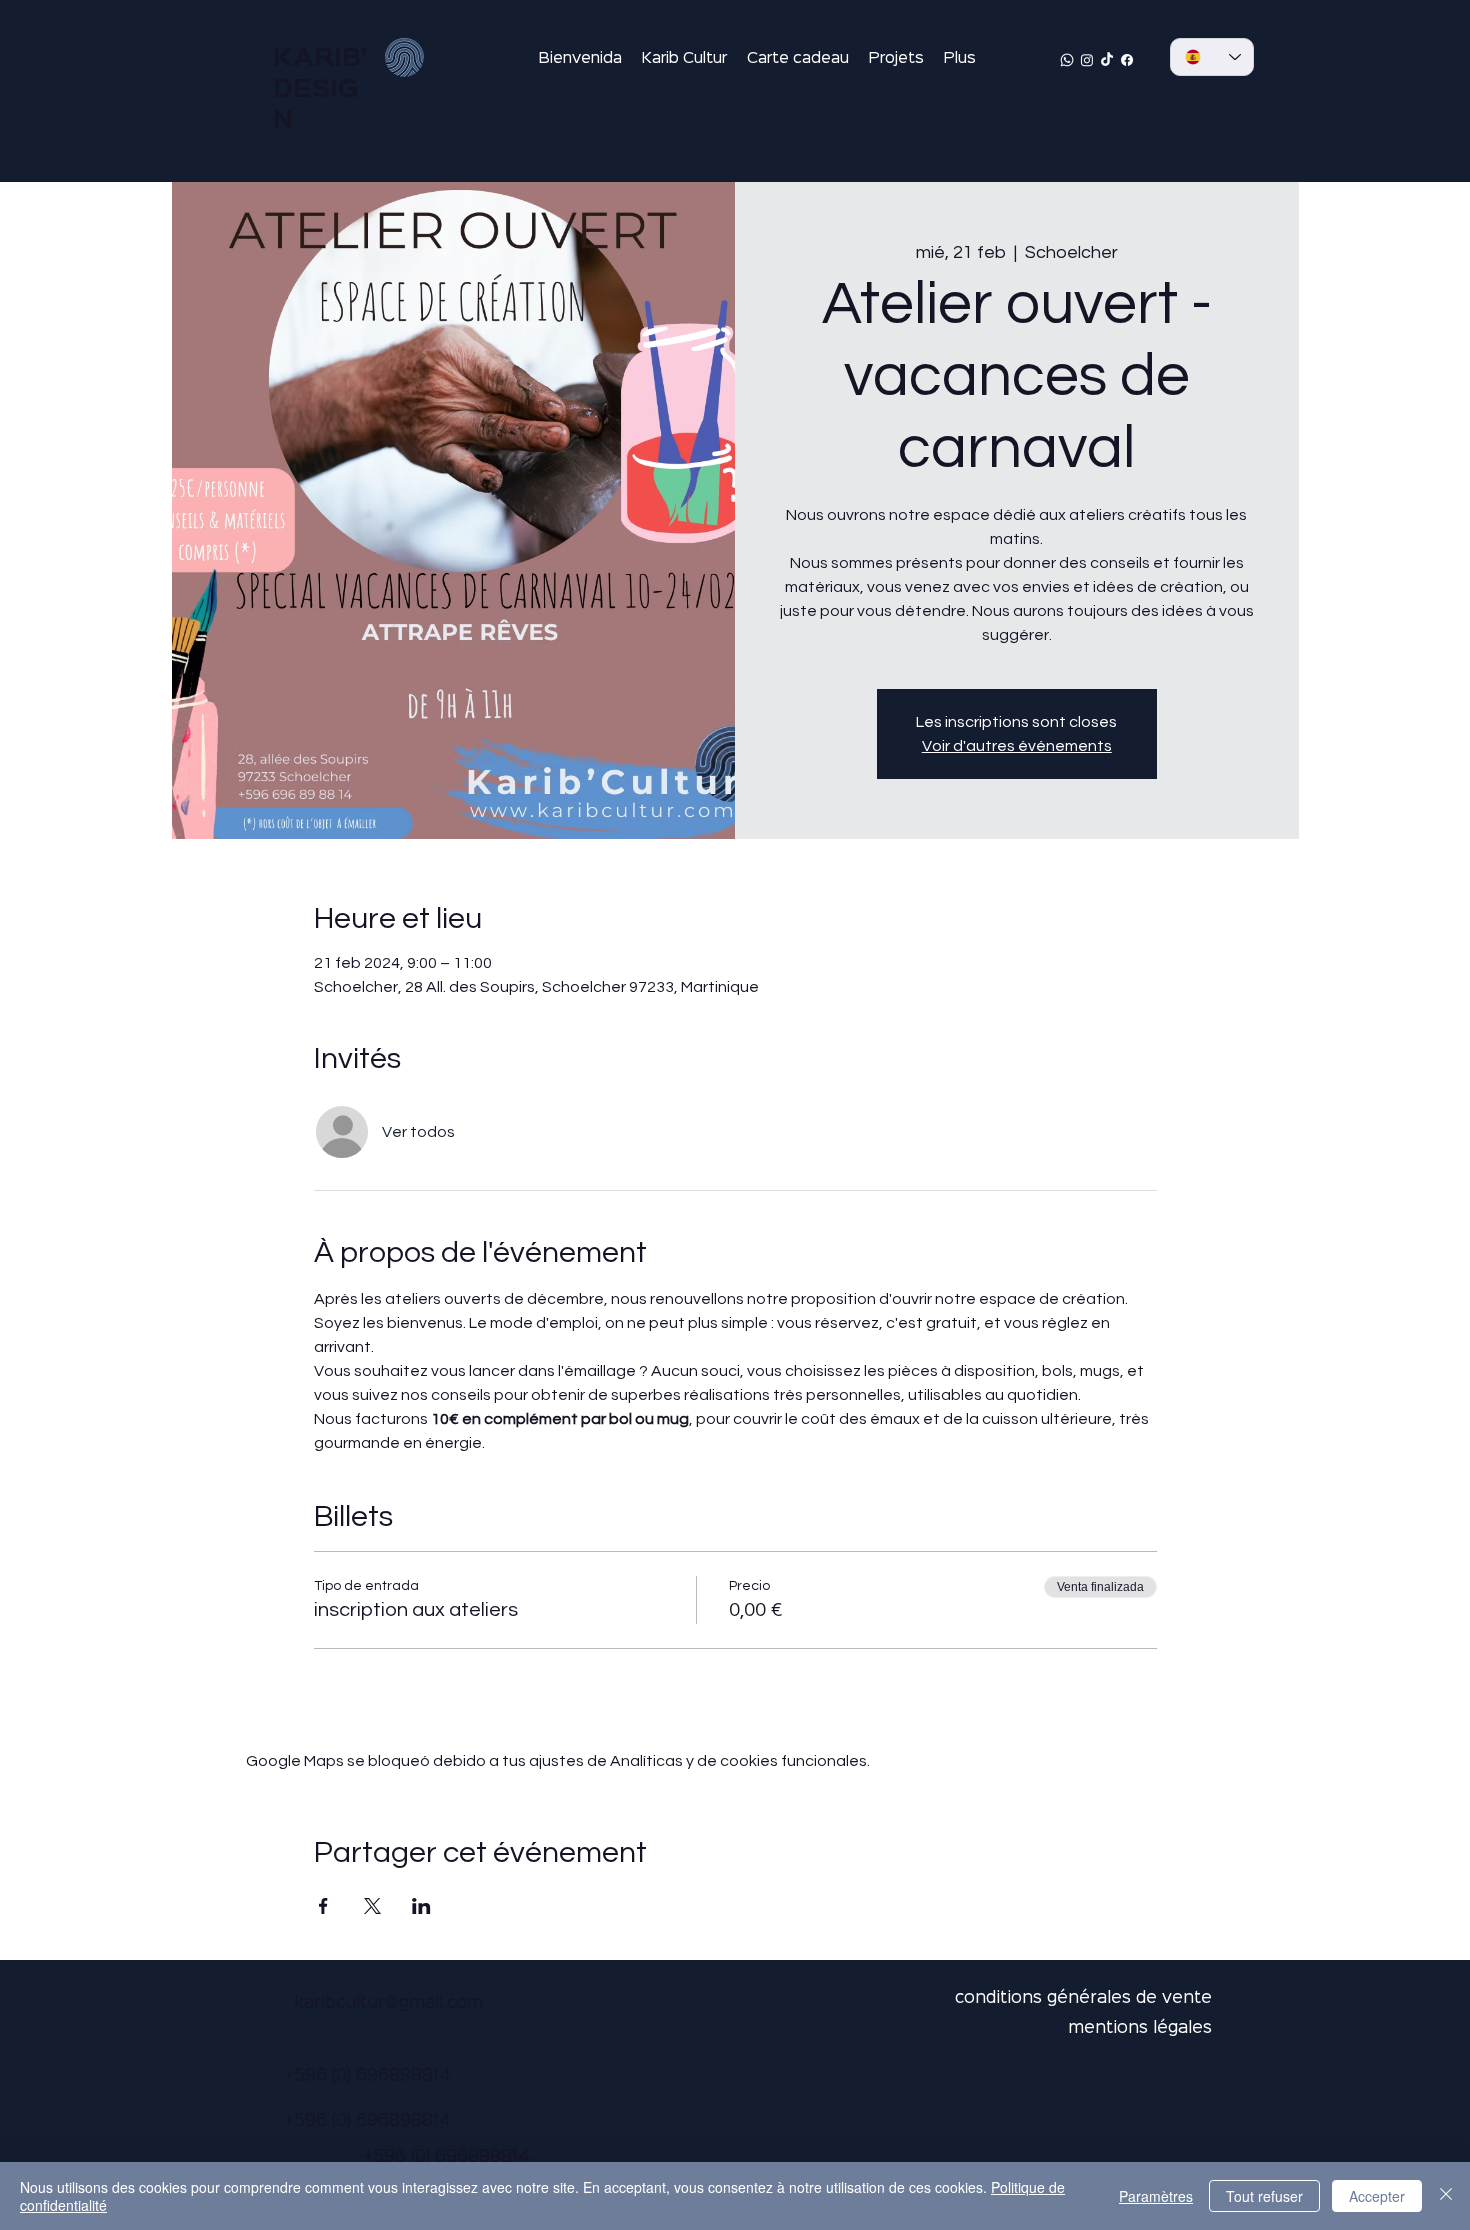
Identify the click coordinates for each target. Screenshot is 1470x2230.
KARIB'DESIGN (320, 90)
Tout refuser (1264, 2196)
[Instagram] (1087, 60)
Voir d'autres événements (1017, 746)
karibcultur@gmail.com (388, 2003)
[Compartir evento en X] (372, 1906)
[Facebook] (1127, 60)
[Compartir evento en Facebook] (323, 1906)
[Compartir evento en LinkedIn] (421, 1906)
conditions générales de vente (1083, 1998)
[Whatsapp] (1067, 60)
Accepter (1377, 2196)
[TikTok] (1107, 60)
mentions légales (1140, 2028)
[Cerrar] (1446, 2196)
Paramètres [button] (1156, 2196)
